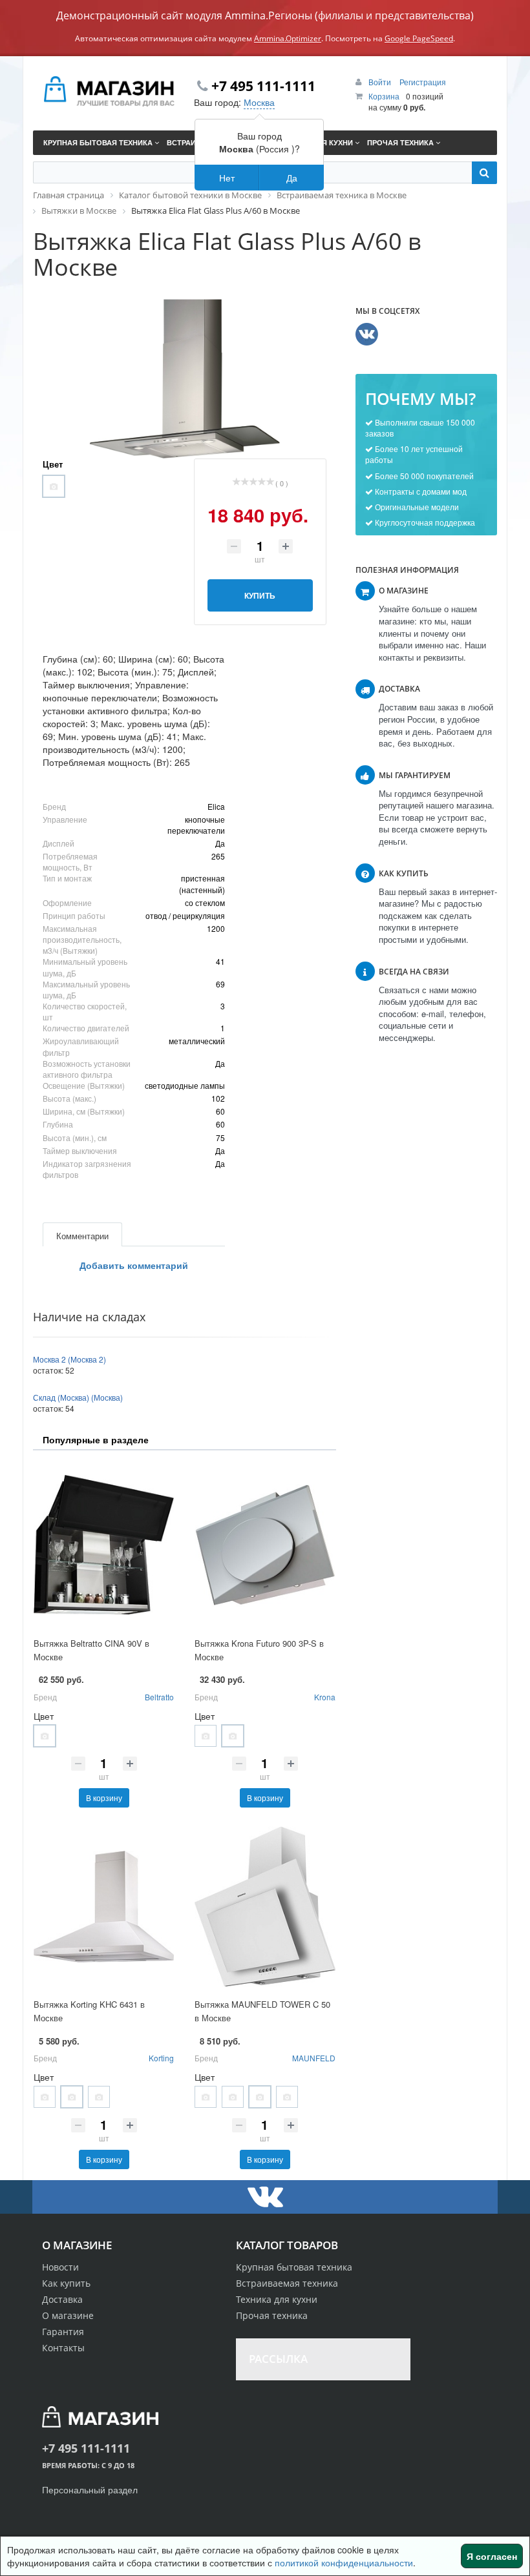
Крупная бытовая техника (294, 2267)
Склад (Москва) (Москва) (78, 1397)
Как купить (66, 2283)
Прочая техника (272, 2315)
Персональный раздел (90, 2489)
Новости (60, 2267)
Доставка (62, 2299)
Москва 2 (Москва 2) (69, 1359)
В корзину (104, 1798)
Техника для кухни (277, 2299)
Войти (381, 82)
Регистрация (423, 82)
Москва (259, 102)
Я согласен (492, 2556)
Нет (227, 178)
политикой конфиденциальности (344, 2562)
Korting (161, 2058)
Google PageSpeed (419, 38)
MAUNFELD (314, 2058)
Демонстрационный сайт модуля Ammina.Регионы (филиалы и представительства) (265, 15)
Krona (325, 1697)
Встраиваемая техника (287, 2283)
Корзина (384, 96)
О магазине (68, 2315)
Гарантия (63, 2332)
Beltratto (159, 1697)
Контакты (63, 2348)
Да (292, 178)
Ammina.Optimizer (288, 38)
